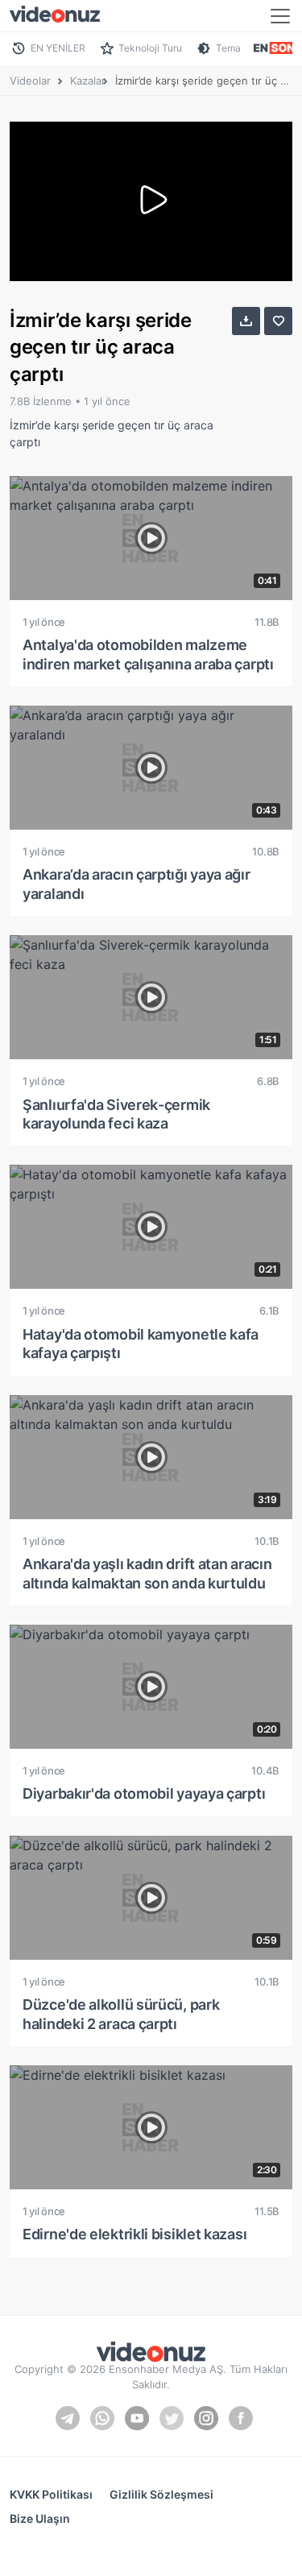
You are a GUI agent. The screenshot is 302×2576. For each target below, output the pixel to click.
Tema (228, 48)
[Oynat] (151, 201)
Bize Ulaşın (40, 2518)
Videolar (30, 81)
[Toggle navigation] (280, 16)
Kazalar (88, 81)
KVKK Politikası (51, 2494)
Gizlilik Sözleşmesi (161, 2494)
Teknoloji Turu (150, 48)
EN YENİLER (58, 48)
